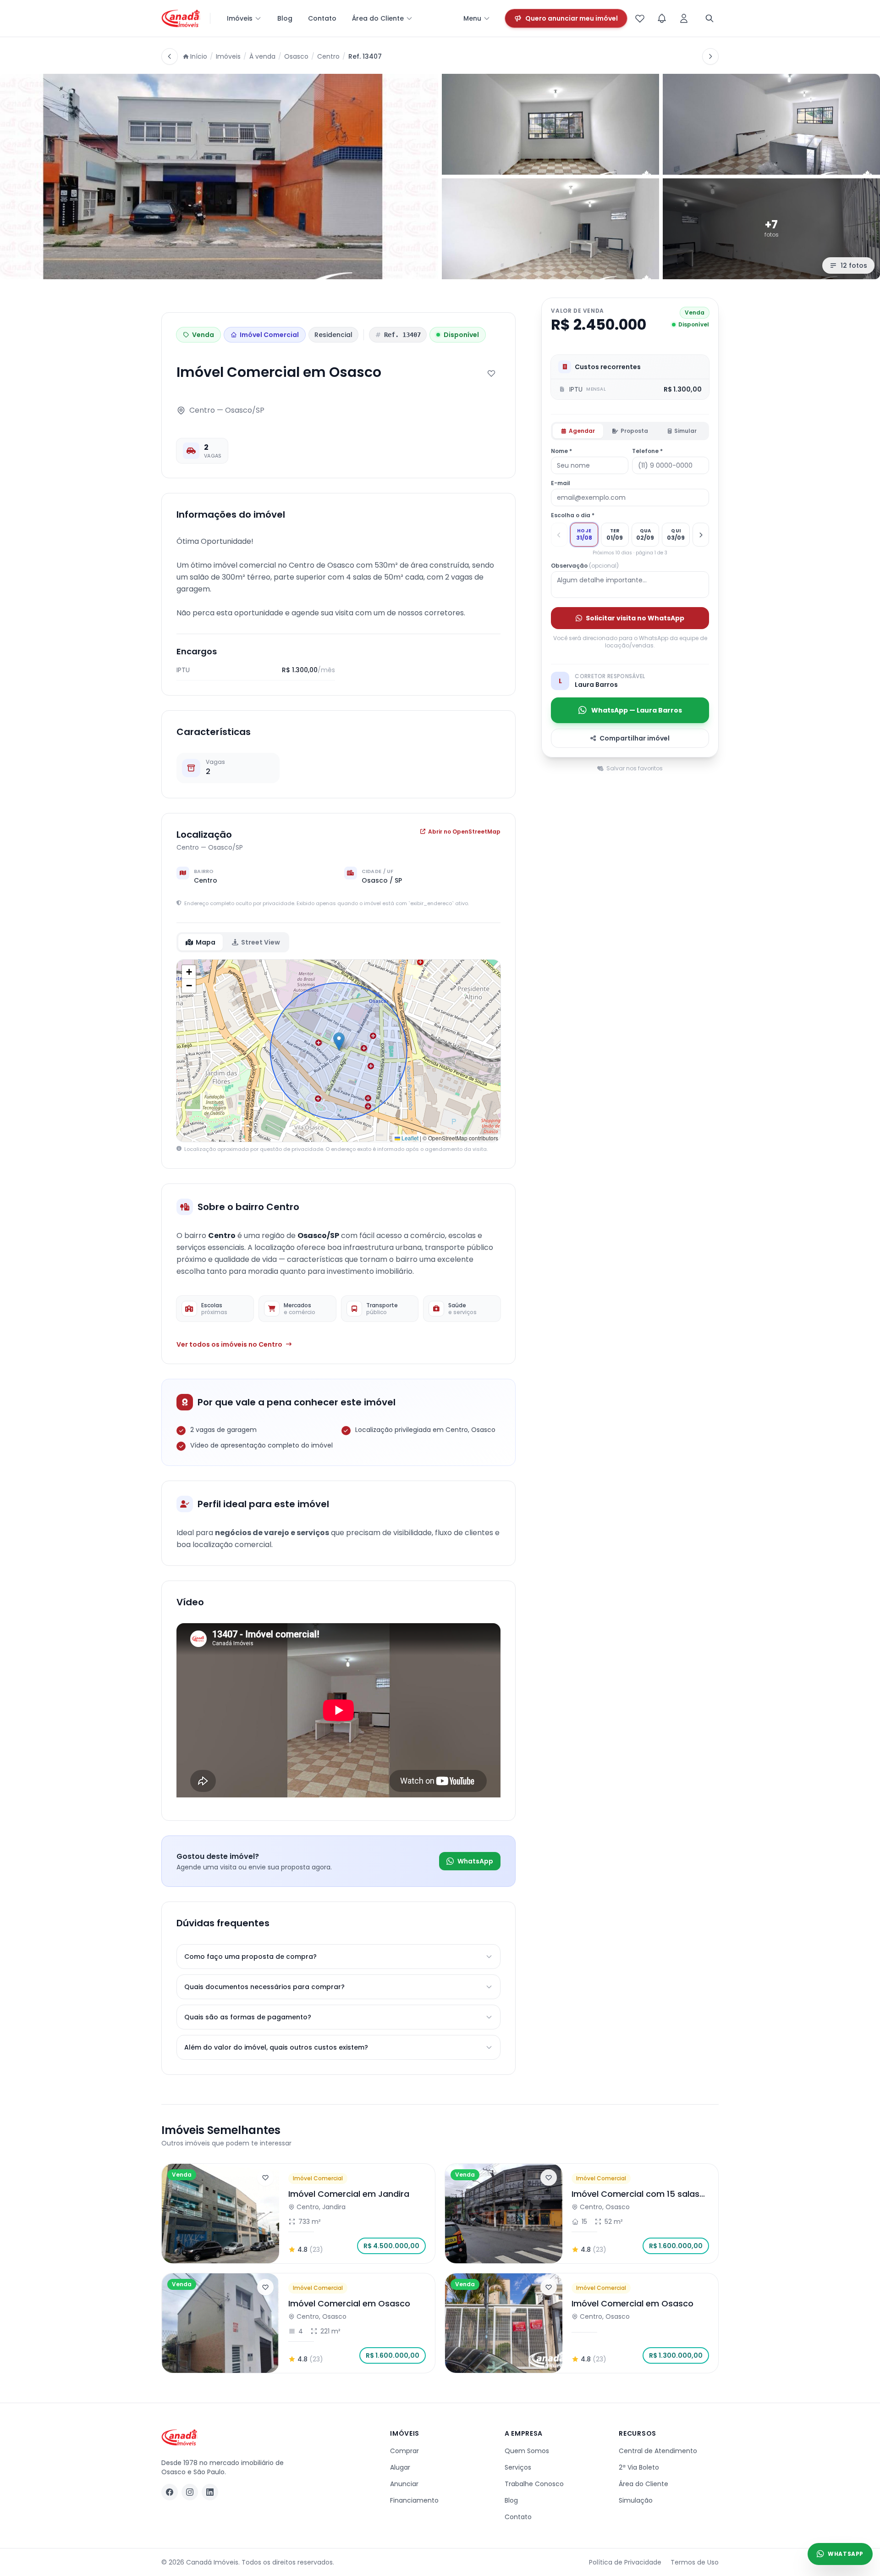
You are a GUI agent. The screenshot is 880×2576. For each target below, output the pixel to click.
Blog (285, 18)
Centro (328, 56)
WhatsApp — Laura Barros (637, 710)
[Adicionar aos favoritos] (491, 373)
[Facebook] (170, 2492)
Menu (472, 18)
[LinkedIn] (210, 2492)
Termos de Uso (695, 2562)
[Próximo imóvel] (710, 56)
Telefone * (647, 451)
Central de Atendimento (658, 2451)
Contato (322, 18)
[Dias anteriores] (559, 535)
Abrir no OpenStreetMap (464, 832)
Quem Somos (527, 2451)
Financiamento (414, 2500)
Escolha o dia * (573, 515)
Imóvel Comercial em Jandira (349, 2194)
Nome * (561, 451)
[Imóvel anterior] (170, 56)
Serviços (518, 2467)
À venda (262, 56)
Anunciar (404, 2484)
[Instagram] (190, 2492)
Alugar (400, 2467)
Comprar (404, 2451)
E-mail (561, 483)
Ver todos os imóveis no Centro (229, 1344)
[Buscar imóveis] (709, 18)
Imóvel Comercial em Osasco (349, 2303)
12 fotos (854, 265)
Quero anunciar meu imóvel (572, 18)
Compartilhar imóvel (635, 738)
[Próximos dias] (701, 535)
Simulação (636, 2500)
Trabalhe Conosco (534, 2484)
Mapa (206, 942)
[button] (339, 1042)
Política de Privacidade (625, 2562)
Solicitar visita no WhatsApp (635, 618)
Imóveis (240, 18)
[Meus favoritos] (640, 18)
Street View (261, 942)
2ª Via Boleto (639, 2467)
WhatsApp (475, 1861)
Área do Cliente (378, 18)
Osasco (296, 56)
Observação (585, 566)
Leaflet (409, 1138)
